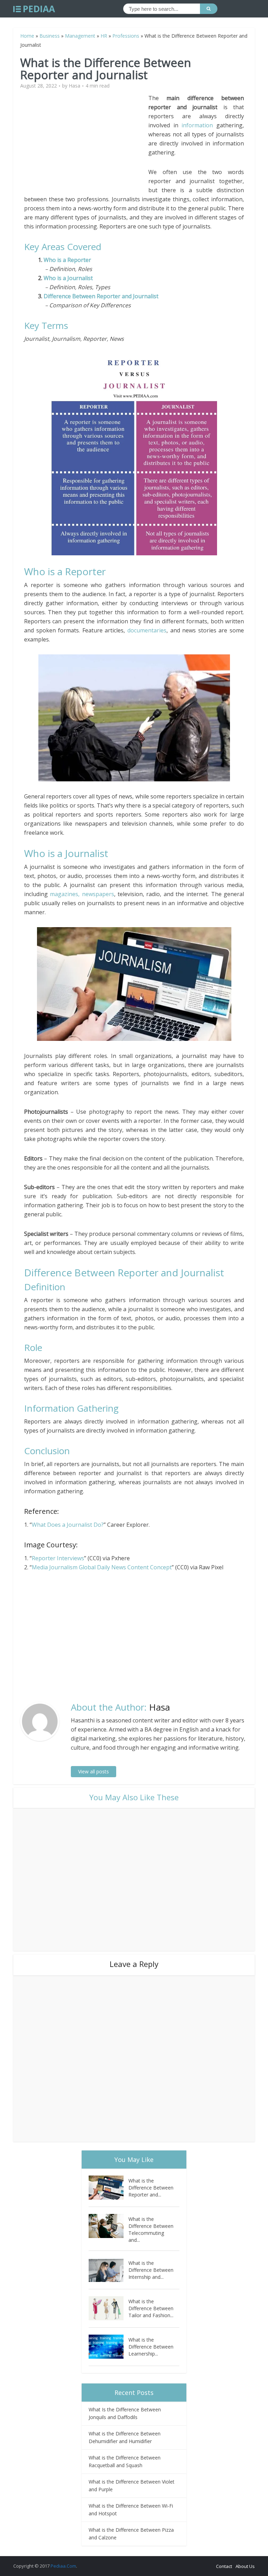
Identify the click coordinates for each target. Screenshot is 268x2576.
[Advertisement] (86, 142)
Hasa (75, 86)
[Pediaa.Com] (34, 9)
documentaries (147, 630)
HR (104, 36)
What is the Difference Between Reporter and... (151, 2188)
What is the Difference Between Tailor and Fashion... (151, 2308)
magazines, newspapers (82, 894)
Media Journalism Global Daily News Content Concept (102, 1567)
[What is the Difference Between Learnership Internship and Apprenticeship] (109, 2347)
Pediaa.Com (63, 2566)
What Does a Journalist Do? (68, 1525)
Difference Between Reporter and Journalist (101, 296)
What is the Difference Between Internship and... (151, 2270)
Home (27, 36)
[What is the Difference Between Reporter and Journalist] (109, 2188)
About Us (245, 2566)
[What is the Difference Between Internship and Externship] (109, 2270)
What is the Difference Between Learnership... (151, 2347)
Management (80, 36)
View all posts (94, 1771)
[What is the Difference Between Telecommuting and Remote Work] (109, 2226)
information (197, 125)
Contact (224, 2566)
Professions (126, 36)
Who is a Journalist (68, 278)
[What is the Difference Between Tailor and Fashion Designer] (109, 2308)
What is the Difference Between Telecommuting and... (151, 2229)
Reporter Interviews (58, 1558)
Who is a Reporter (68, 260)
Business (50, 36)
